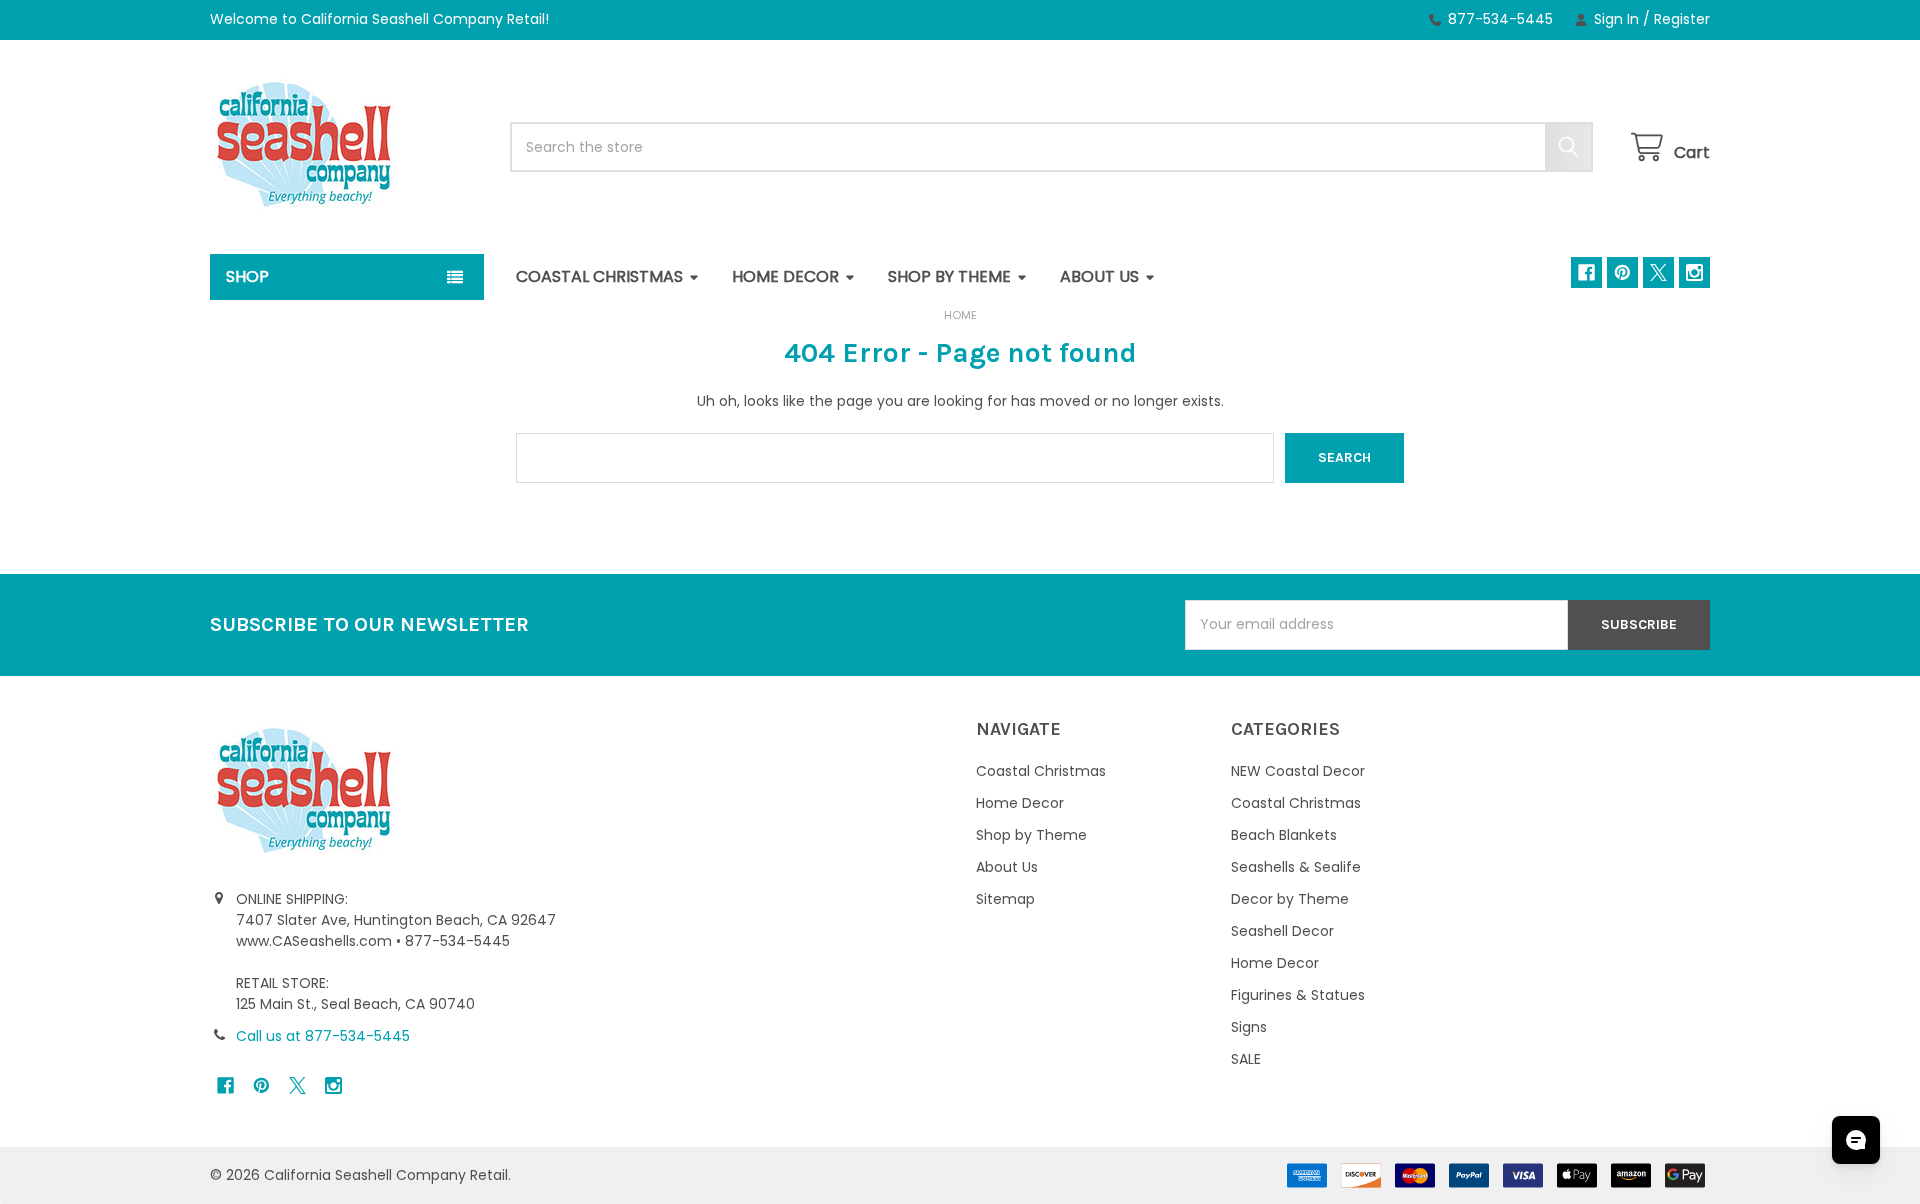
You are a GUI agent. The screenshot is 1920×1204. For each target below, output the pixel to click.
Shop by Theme (949, 276)
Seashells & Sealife (1296, 867)
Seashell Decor (1282, 931)
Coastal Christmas (599, 276)
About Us (1099, 276)
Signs (1249, 1027)
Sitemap (1005, 899)
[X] (1658, 272)
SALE (1246, 1059)
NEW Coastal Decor (1298, 771)
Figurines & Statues (1298, 995)
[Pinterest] (1622, 272)
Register (1682, 19)
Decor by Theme (1290, 899)
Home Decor (785, 276)
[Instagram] (1694, 272)
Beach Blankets (1284, 835)
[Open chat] (1856, 1140)
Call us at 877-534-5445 (323, 1036)
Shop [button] (247, 276)
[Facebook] (1586, 272)
